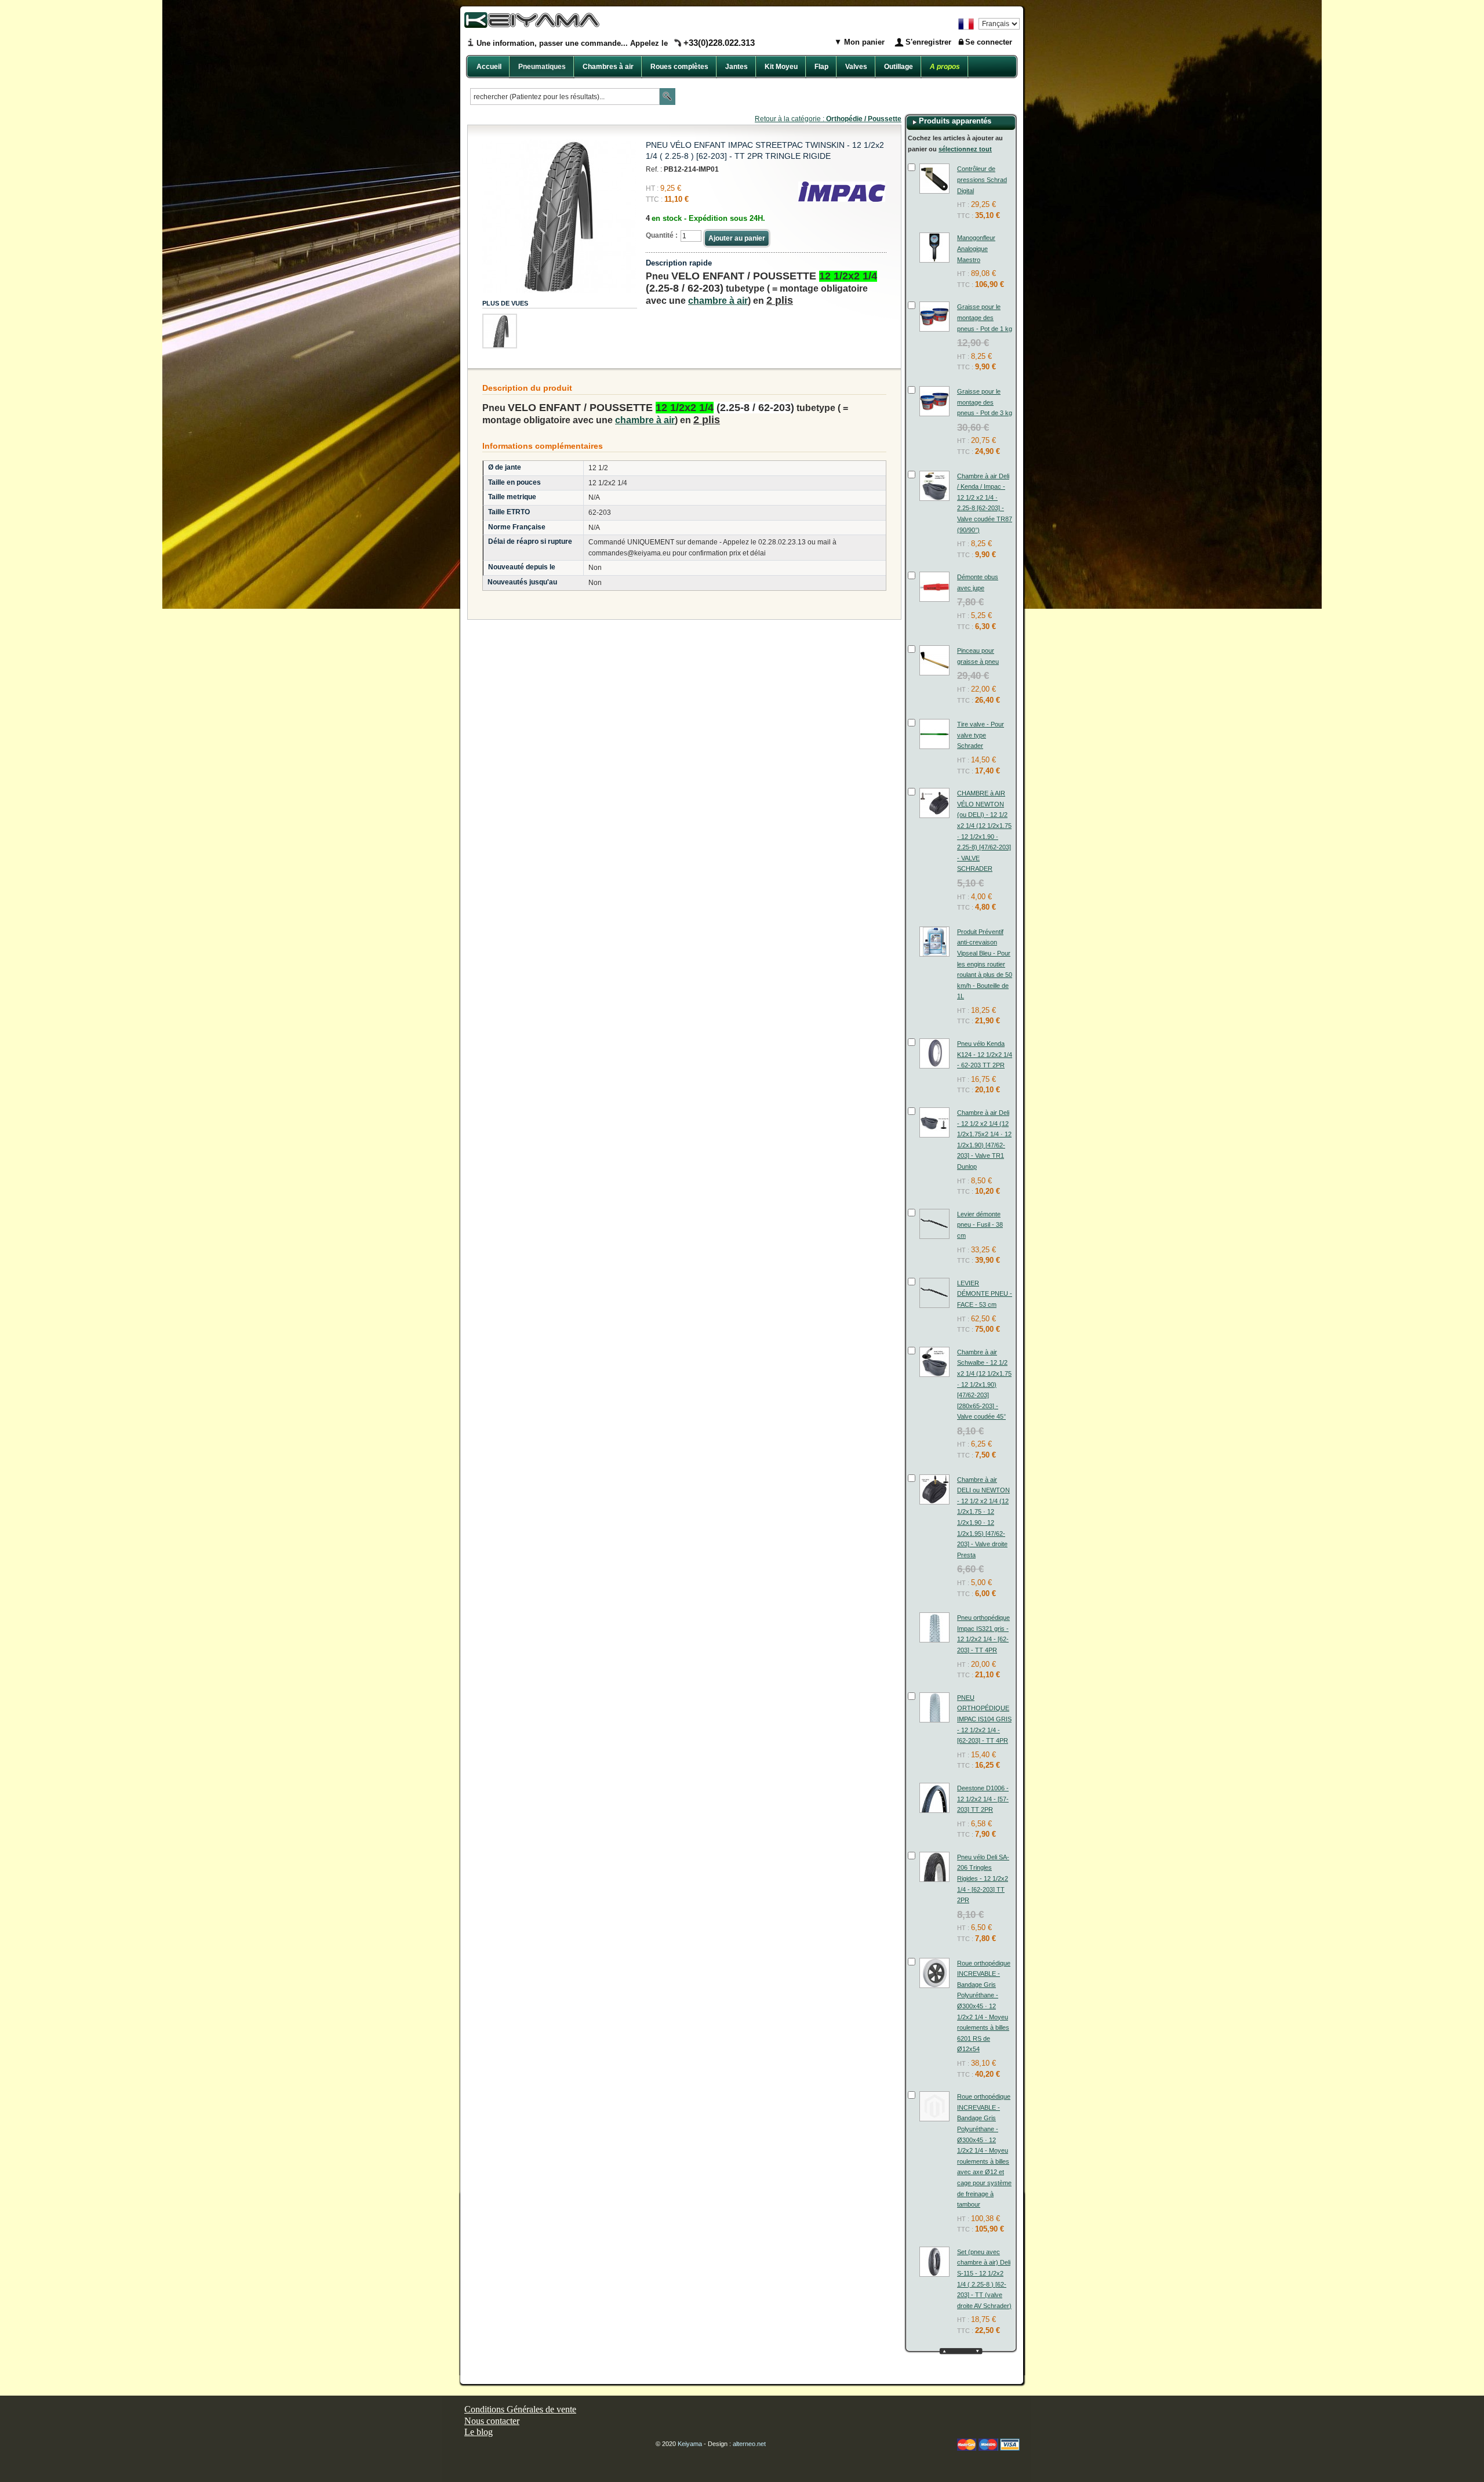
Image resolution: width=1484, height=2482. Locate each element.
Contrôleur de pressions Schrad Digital (982, 179)
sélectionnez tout (965, 149)
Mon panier (863, 42)
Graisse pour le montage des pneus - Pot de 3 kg (985, 402)
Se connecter (989, 42)
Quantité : (662, 235)
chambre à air (718, 301)
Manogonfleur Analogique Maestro (976, 248)
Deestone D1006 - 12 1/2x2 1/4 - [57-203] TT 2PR (983, 1799)
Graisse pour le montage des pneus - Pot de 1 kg (985, 317)
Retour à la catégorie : (828, 119)
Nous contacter (492, 2421)
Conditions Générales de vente (520, 2409)
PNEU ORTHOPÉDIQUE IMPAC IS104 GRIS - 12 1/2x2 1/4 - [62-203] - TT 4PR (984, 1719)
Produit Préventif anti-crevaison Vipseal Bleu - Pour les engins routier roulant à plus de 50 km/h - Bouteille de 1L (985, 964)
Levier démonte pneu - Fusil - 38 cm (980, 1225)
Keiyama (690, 2444)
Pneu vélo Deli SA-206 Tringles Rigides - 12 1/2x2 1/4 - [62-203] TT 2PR (983, 1878)
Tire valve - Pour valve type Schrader (981, 735)
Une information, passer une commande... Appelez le (616, 43)
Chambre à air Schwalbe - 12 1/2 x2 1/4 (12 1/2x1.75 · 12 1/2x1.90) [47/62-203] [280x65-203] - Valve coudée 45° (984, 1384)
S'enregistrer (928, 42)
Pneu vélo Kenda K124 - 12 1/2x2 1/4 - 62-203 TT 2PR (985, 1054)
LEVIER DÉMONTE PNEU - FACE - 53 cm (985, 1294)
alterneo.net (749, 2444)
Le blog (479, 2432)
